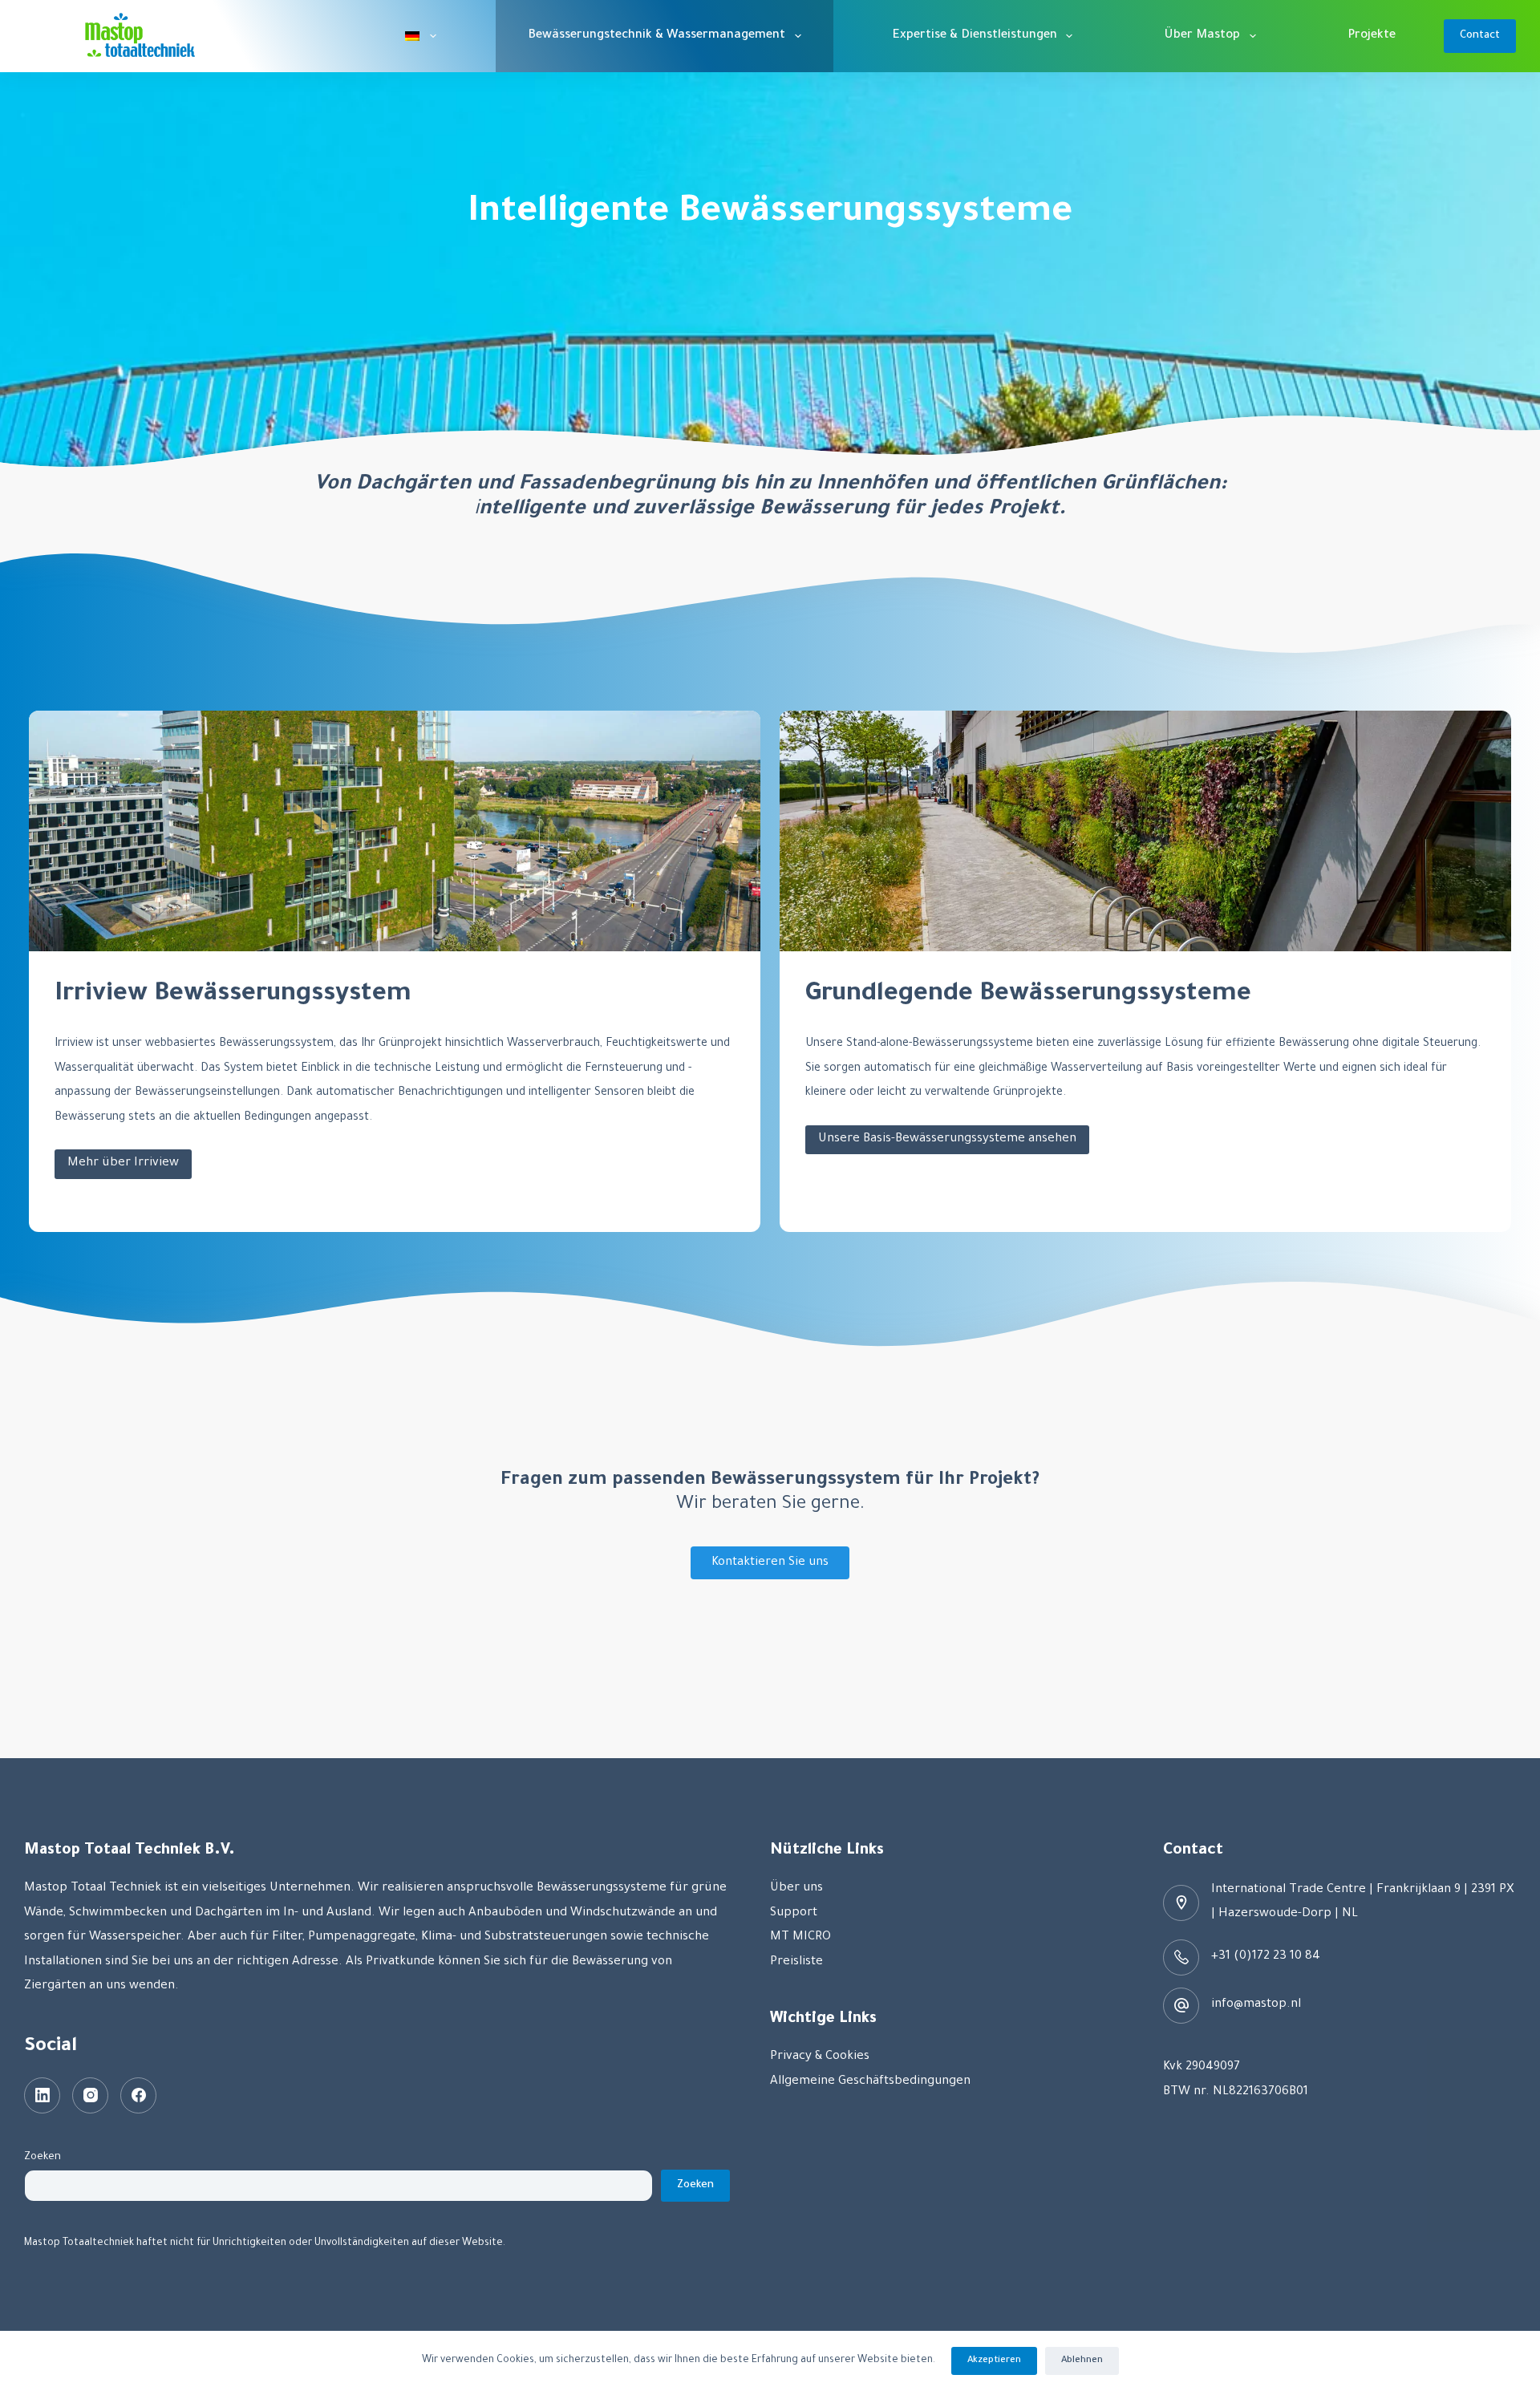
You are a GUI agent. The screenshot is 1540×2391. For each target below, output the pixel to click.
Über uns (796, 1888)
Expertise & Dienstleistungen (975, 36)
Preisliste (796, 1962)
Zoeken (43, 2157)
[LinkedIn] (42, 2095)
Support (794, 1913)
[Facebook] (138, 2095)
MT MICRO (800, 1937)
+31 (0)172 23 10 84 (1266, 1957)
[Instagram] (90, 2095)
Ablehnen (1082, 2361)
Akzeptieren (994, 2361)
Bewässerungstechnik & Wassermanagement (657, 36)
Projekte (1372, 36)
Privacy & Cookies (820, 2057)
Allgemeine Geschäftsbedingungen (870, 2082)
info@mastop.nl (1256, 2005)
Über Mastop (1202, 36)
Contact (1480, 36)
